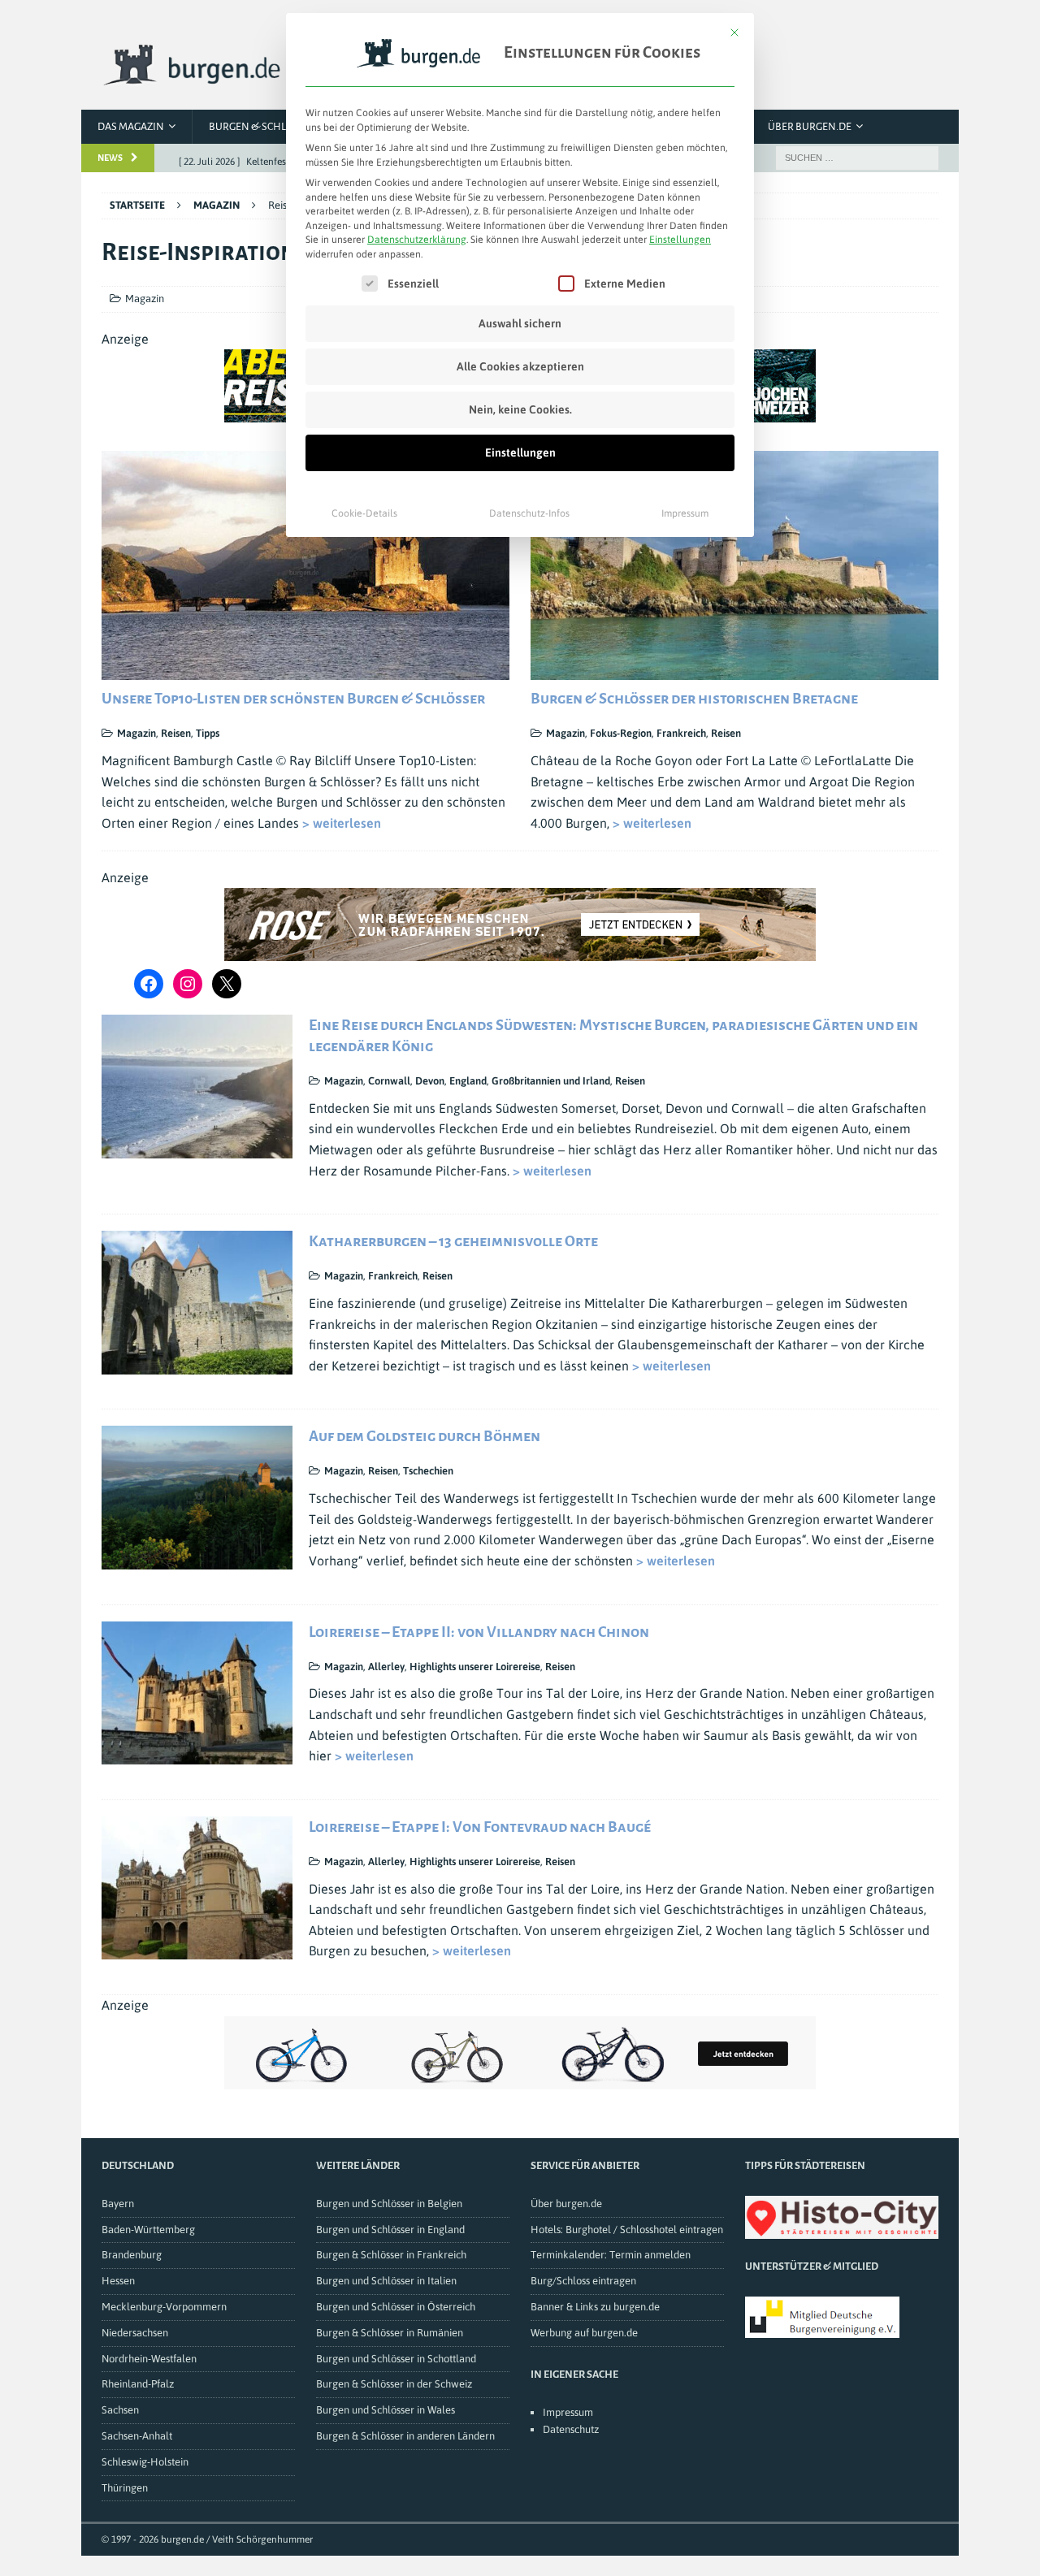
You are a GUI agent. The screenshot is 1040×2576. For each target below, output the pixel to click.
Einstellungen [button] (680, 240)
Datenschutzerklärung (417, 240)
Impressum (685, 513)
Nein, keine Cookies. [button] (520, 409)
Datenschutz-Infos (529, 513)
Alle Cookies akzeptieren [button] (520, 366)
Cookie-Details (364, 513)
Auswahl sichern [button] (520, 323)
